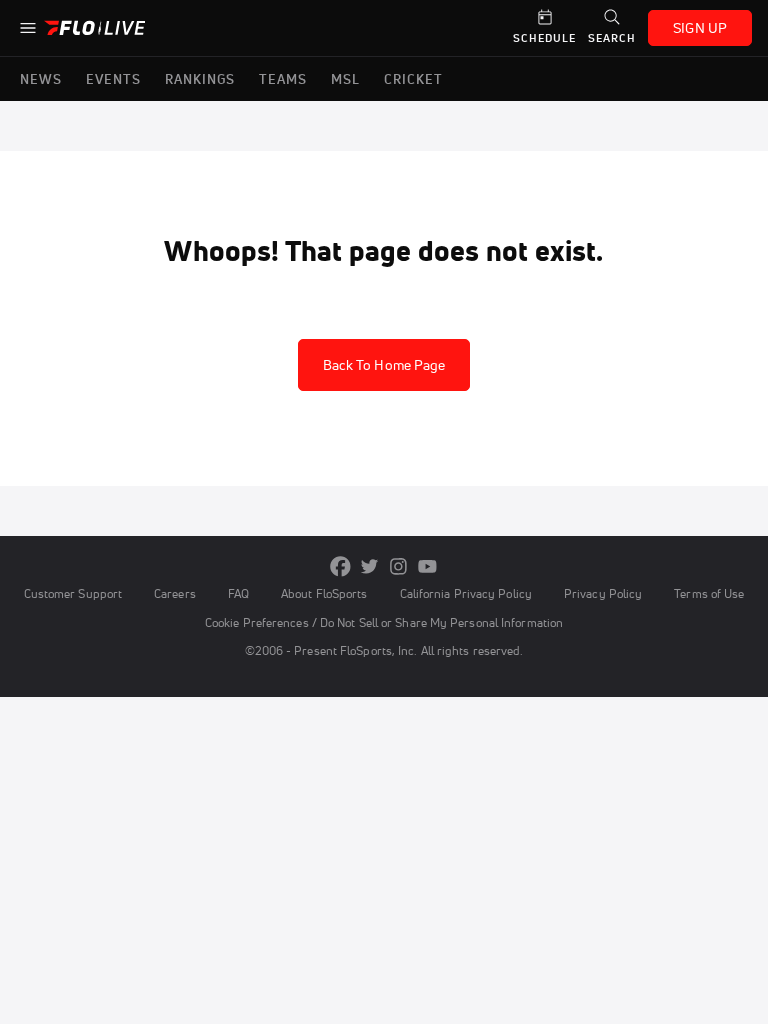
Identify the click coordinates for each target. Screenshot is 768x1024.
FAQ (238, 593)
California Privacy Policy (466, 593)
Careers (175, 593)
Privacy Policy (603, 593)
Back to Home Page (384, 365)
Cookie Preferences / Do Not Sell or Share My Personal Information (384, 622)
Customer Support (73, 593)
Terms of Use (709, 593)
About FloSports (324, 593)
